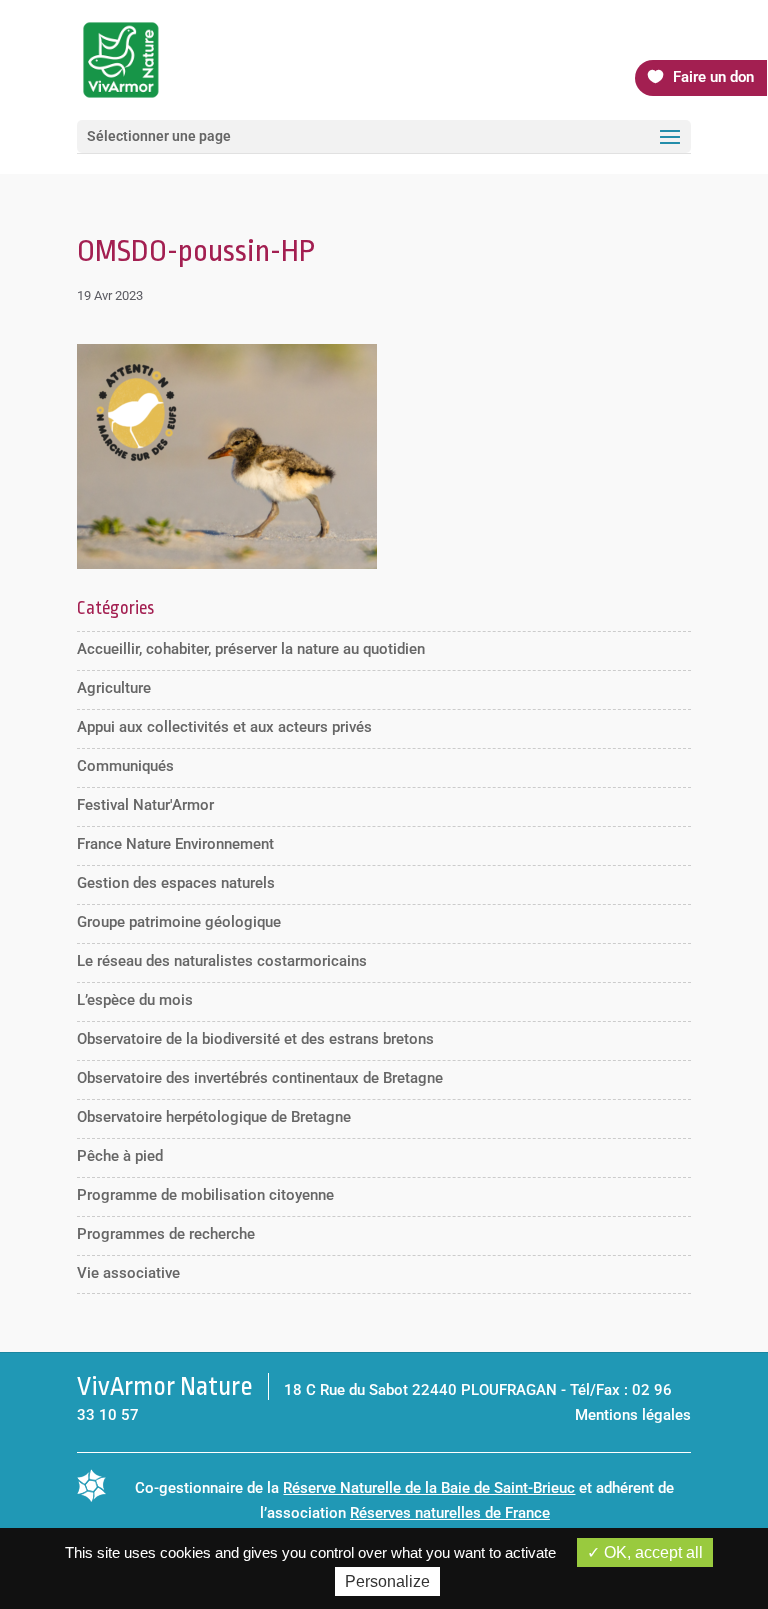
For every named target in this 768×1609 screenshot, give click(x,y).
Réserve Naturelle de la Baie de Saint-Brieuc (429, 1488)
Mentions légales (633, 1415)
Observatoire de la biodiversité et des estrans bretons (255, 1039)
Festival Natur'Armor (145, 805)
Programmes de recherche (166, 1234)
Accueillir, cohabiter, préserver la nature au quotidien (251, 649)
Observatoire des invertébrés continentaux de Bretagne (260, 1078)
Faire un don (713, 77)
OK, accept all (651, 1552)
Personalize (387, 1581)
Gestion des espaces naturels (176, 883)
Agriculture (114, 688)
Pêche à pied (120, 1156)
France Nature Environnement (175, 844)
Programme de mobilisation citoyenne (205, 1195)
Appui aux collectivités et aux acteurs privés (224, 727)
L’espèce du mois (135, 1000)
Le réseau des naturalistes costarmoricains (222, 961)
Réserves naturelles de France (450, 1513)
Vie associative (128, 1273)
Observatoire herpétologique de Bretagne (214, 1117)
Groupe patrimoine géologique (179, 922)
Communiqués (125, 766)
